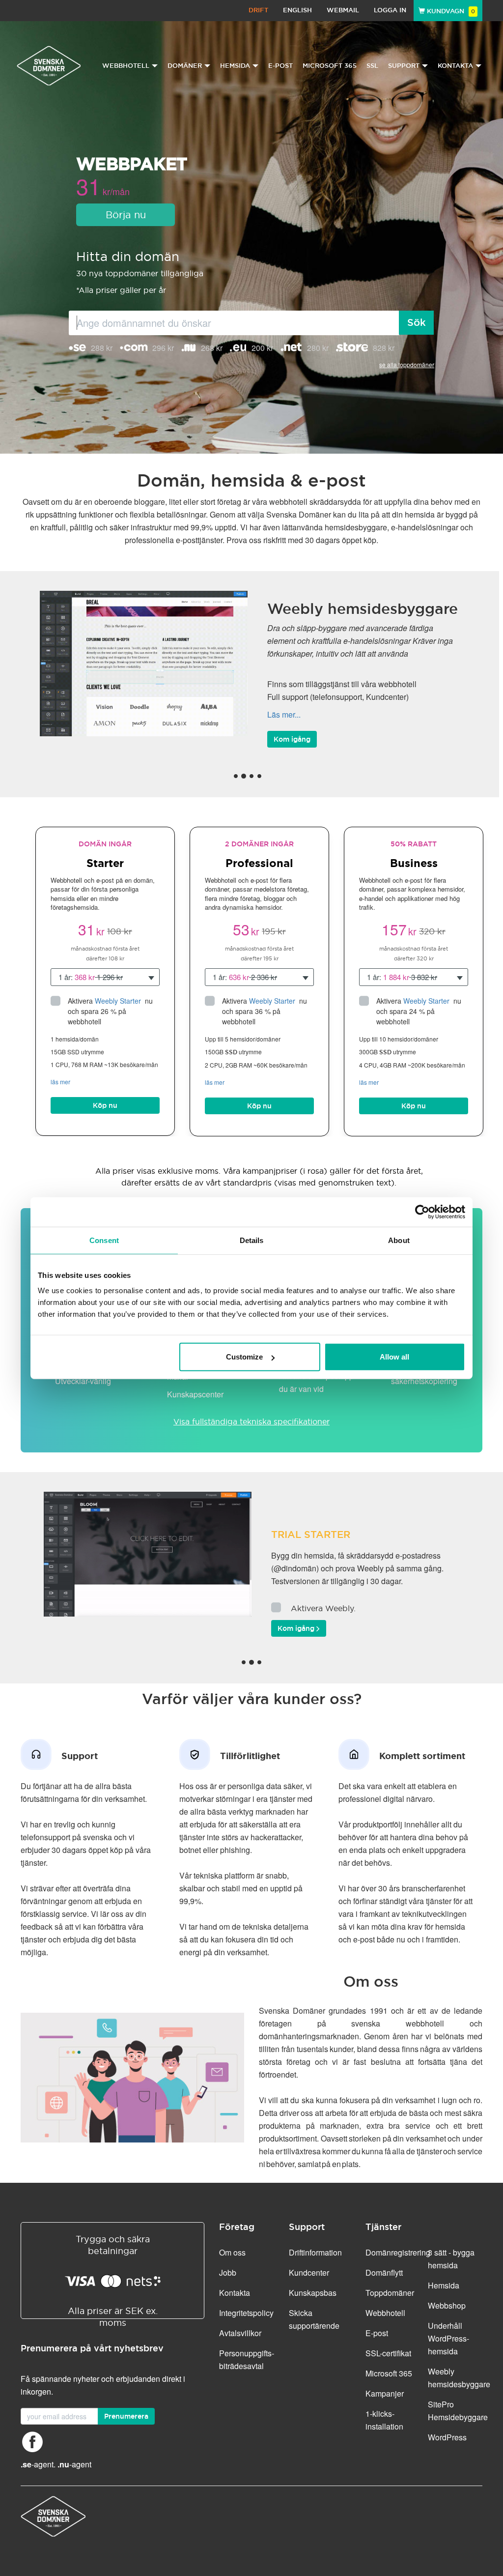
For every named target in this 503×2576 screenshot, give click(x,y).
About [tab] (399, 1240)
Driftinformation (315, 2252)
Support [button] (404, 66)
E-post (280, 66)
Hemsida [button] (235, 66)
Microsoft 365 (330, 66)
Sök (417, 322)
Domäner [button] (185, 66)
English (297, 10)
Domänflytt (384, 2272)
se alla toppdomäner (407, 364)
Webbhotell (385, 2313)
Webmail (343, 10)
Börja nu (126, 215)
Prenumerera (126, 2416)
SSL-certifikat (388, 2353)
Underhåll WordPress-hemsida (448, 2338)
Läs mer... (284, 702)
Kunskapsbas (313, 2293)
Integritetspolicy (246, 2313)
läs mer (60, 1082)
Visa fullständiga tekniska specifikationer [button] (251, 1421)
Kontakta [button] (455, 66)
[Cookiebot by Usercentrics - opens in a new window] (422, 1212)
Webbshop (447, 2305)
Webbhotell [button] (126, 66)
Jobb (228, 2272)
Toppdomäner (390, 2293)
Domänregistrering (398, 2252)
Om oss (232, 2252)
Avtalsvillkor (240, 2333)
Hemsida (444, 2285)
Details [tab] (252, 1240)
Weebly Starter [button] (119, 1001)
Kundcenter (309, 2272)
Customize (244, 1357)
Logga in (390, 10)
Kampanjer (385, 2393)
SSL (372, 66)
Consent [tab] (104, 1240)
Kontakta (235, 2293)
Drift (258, 10)
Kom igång (292, 726)
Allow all (394, 1357)
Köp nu (105, 1105)
